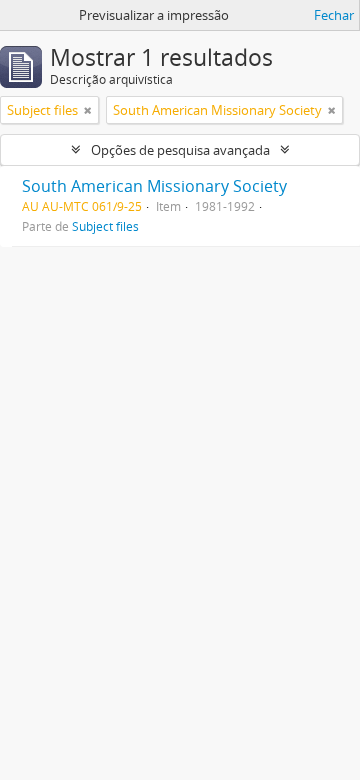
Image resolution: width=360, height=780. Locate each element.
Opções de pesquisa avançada (180, 150)
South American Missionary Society (154, 186)
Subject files (105, 226)
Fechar (334, 15)
